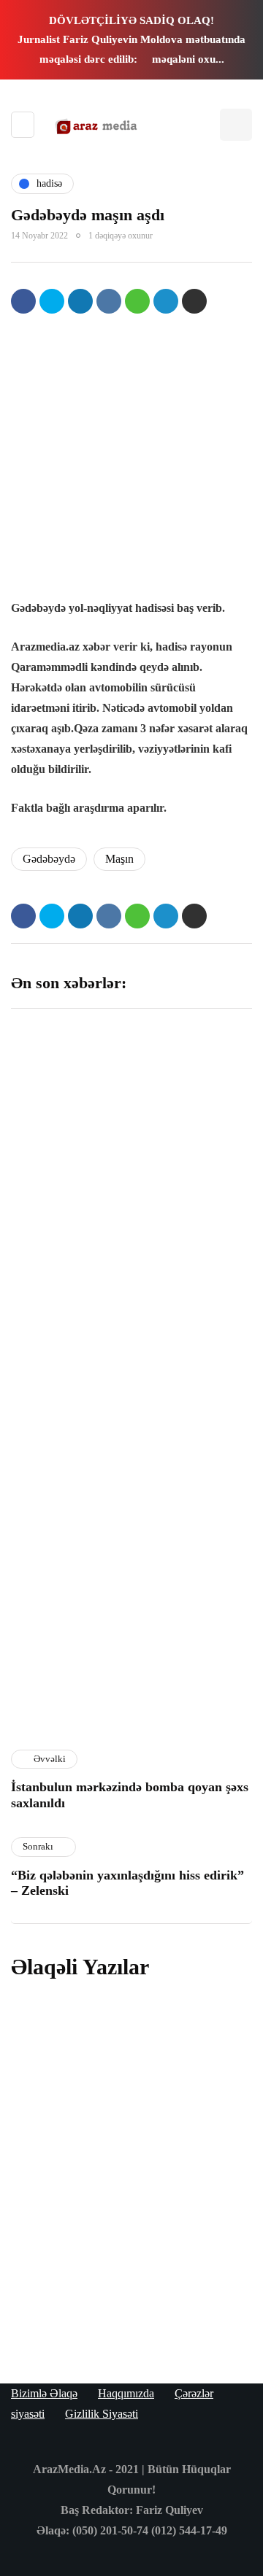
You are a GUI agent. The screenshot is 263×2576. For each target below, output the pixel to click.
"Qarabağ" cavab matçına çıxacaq (61, 1651)
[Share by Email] (194, 301)
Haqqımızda (126, 2393)
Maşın (119, 859)
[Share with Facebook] (23, 301)
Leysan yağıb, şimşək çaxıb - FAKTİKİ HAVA (66, 1303)
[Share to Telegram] (166, 301)
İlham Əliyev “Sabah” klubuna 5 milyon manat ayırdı (193, 1126)
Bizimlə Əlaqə (44, 2393)
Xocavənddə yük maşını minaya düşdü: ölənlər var (125, 2292)
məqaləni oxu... (188, 59)
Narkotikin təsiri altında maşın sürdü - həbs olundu (123, 2053)
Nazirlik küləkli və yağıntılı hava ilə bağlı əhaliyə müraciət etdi (192, 1659)
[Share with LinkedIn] (80, 301)
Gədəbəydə (49, 859)
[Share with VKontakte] (109, 301)
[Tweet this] (52, 301)
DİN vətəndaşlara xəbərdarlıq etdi (186, 1296)
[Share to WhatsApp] (137, 301)
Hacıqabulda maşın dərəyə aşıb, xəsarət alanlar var (114, 2172)
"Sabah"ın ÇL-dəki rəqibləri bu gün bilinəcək (64, 1481)
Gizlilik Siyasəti (102, 2414)
